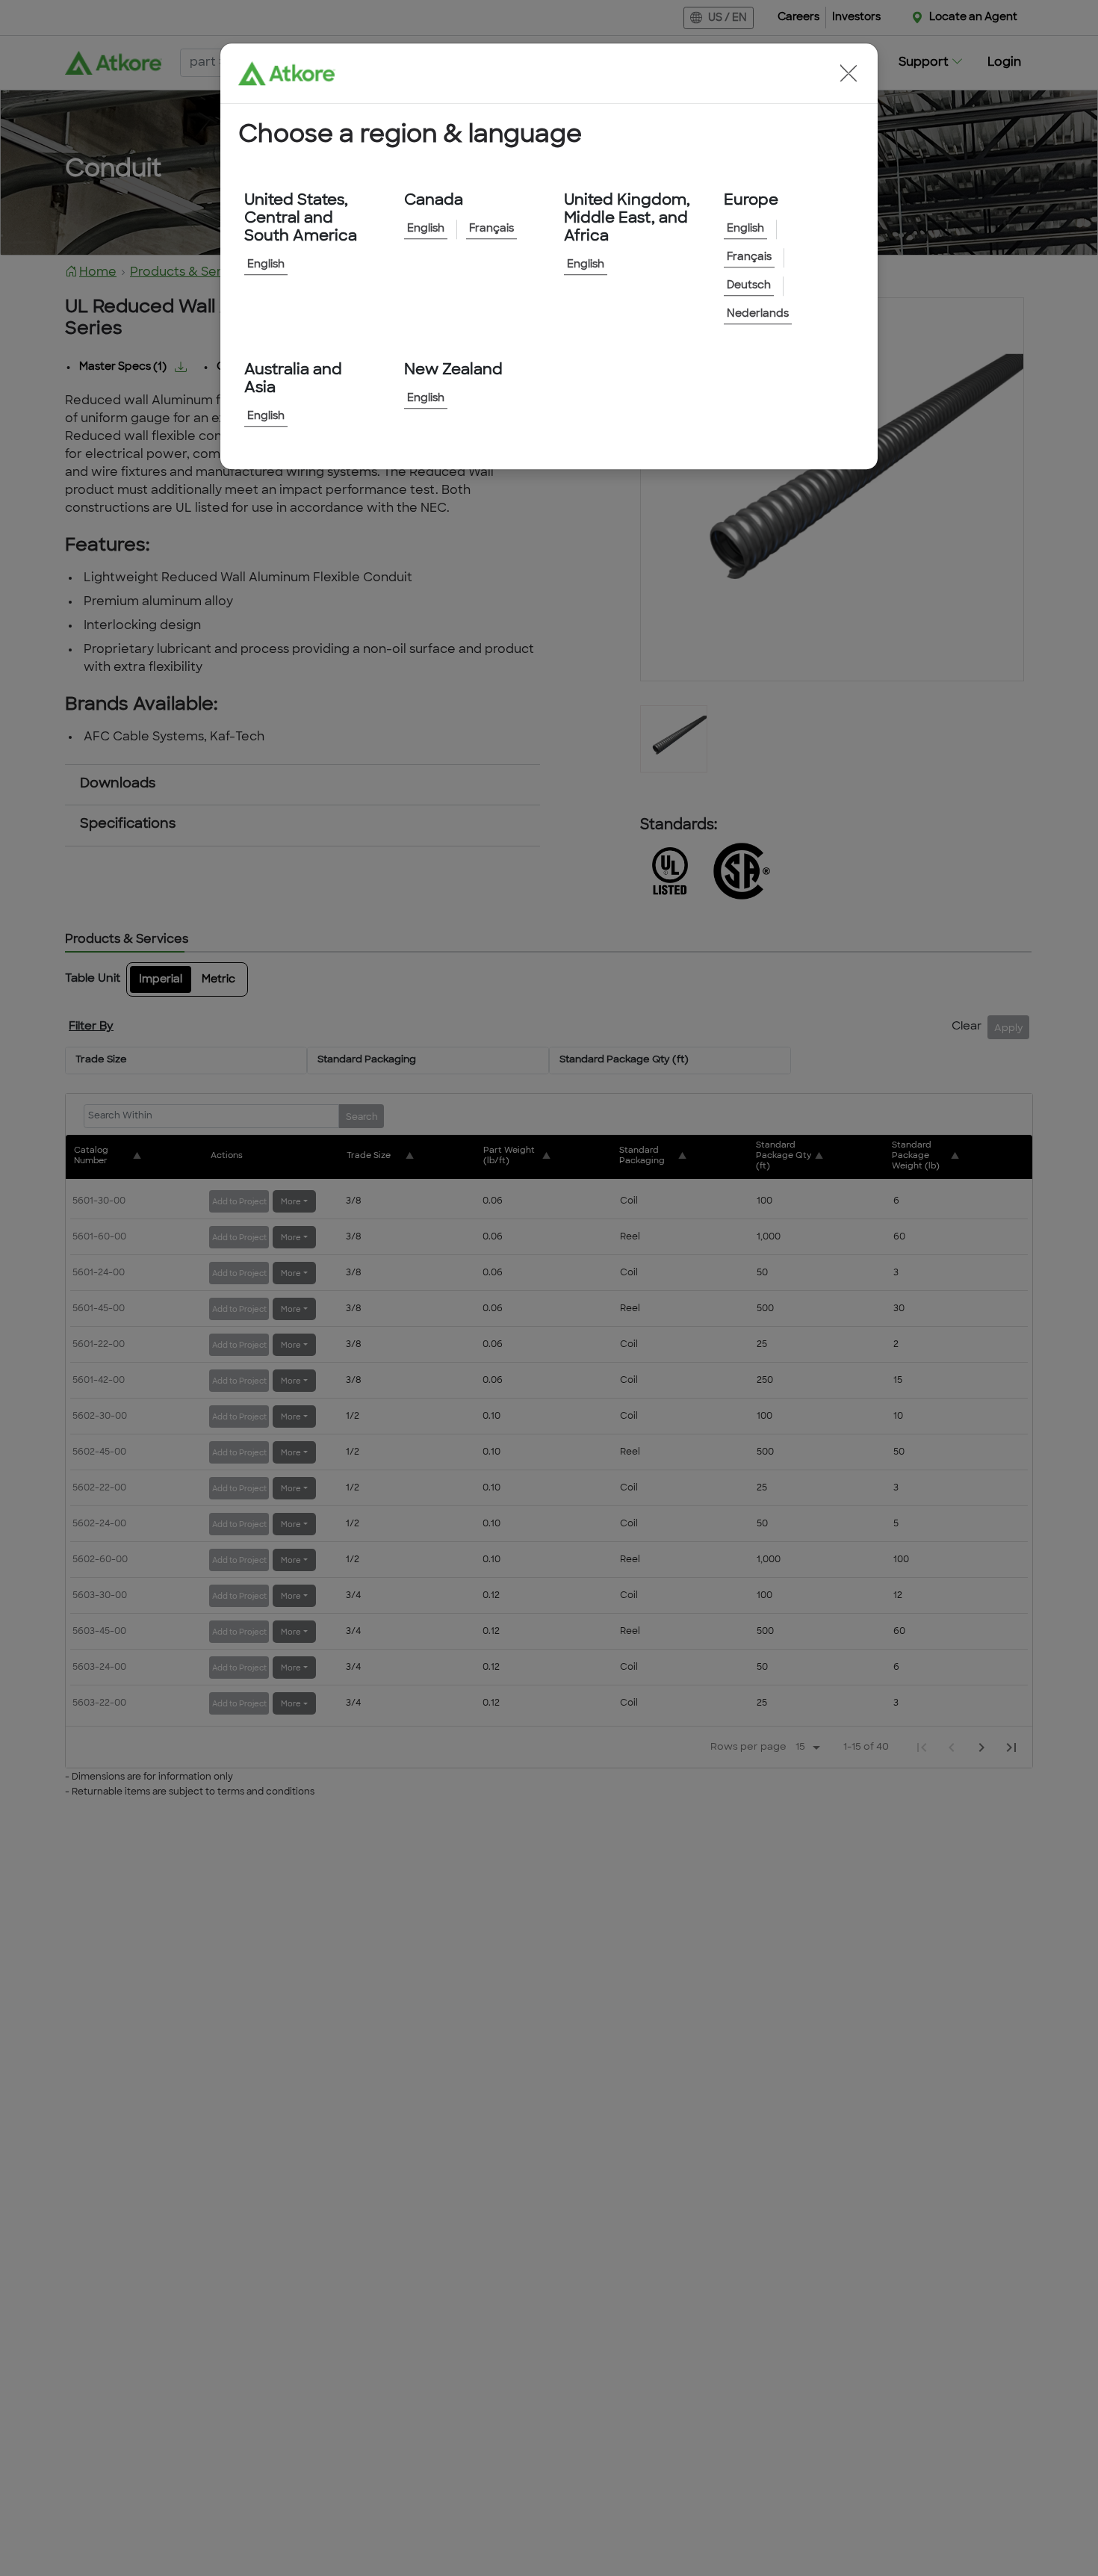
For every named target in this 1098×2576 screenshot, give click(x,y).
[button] (849, 73)
